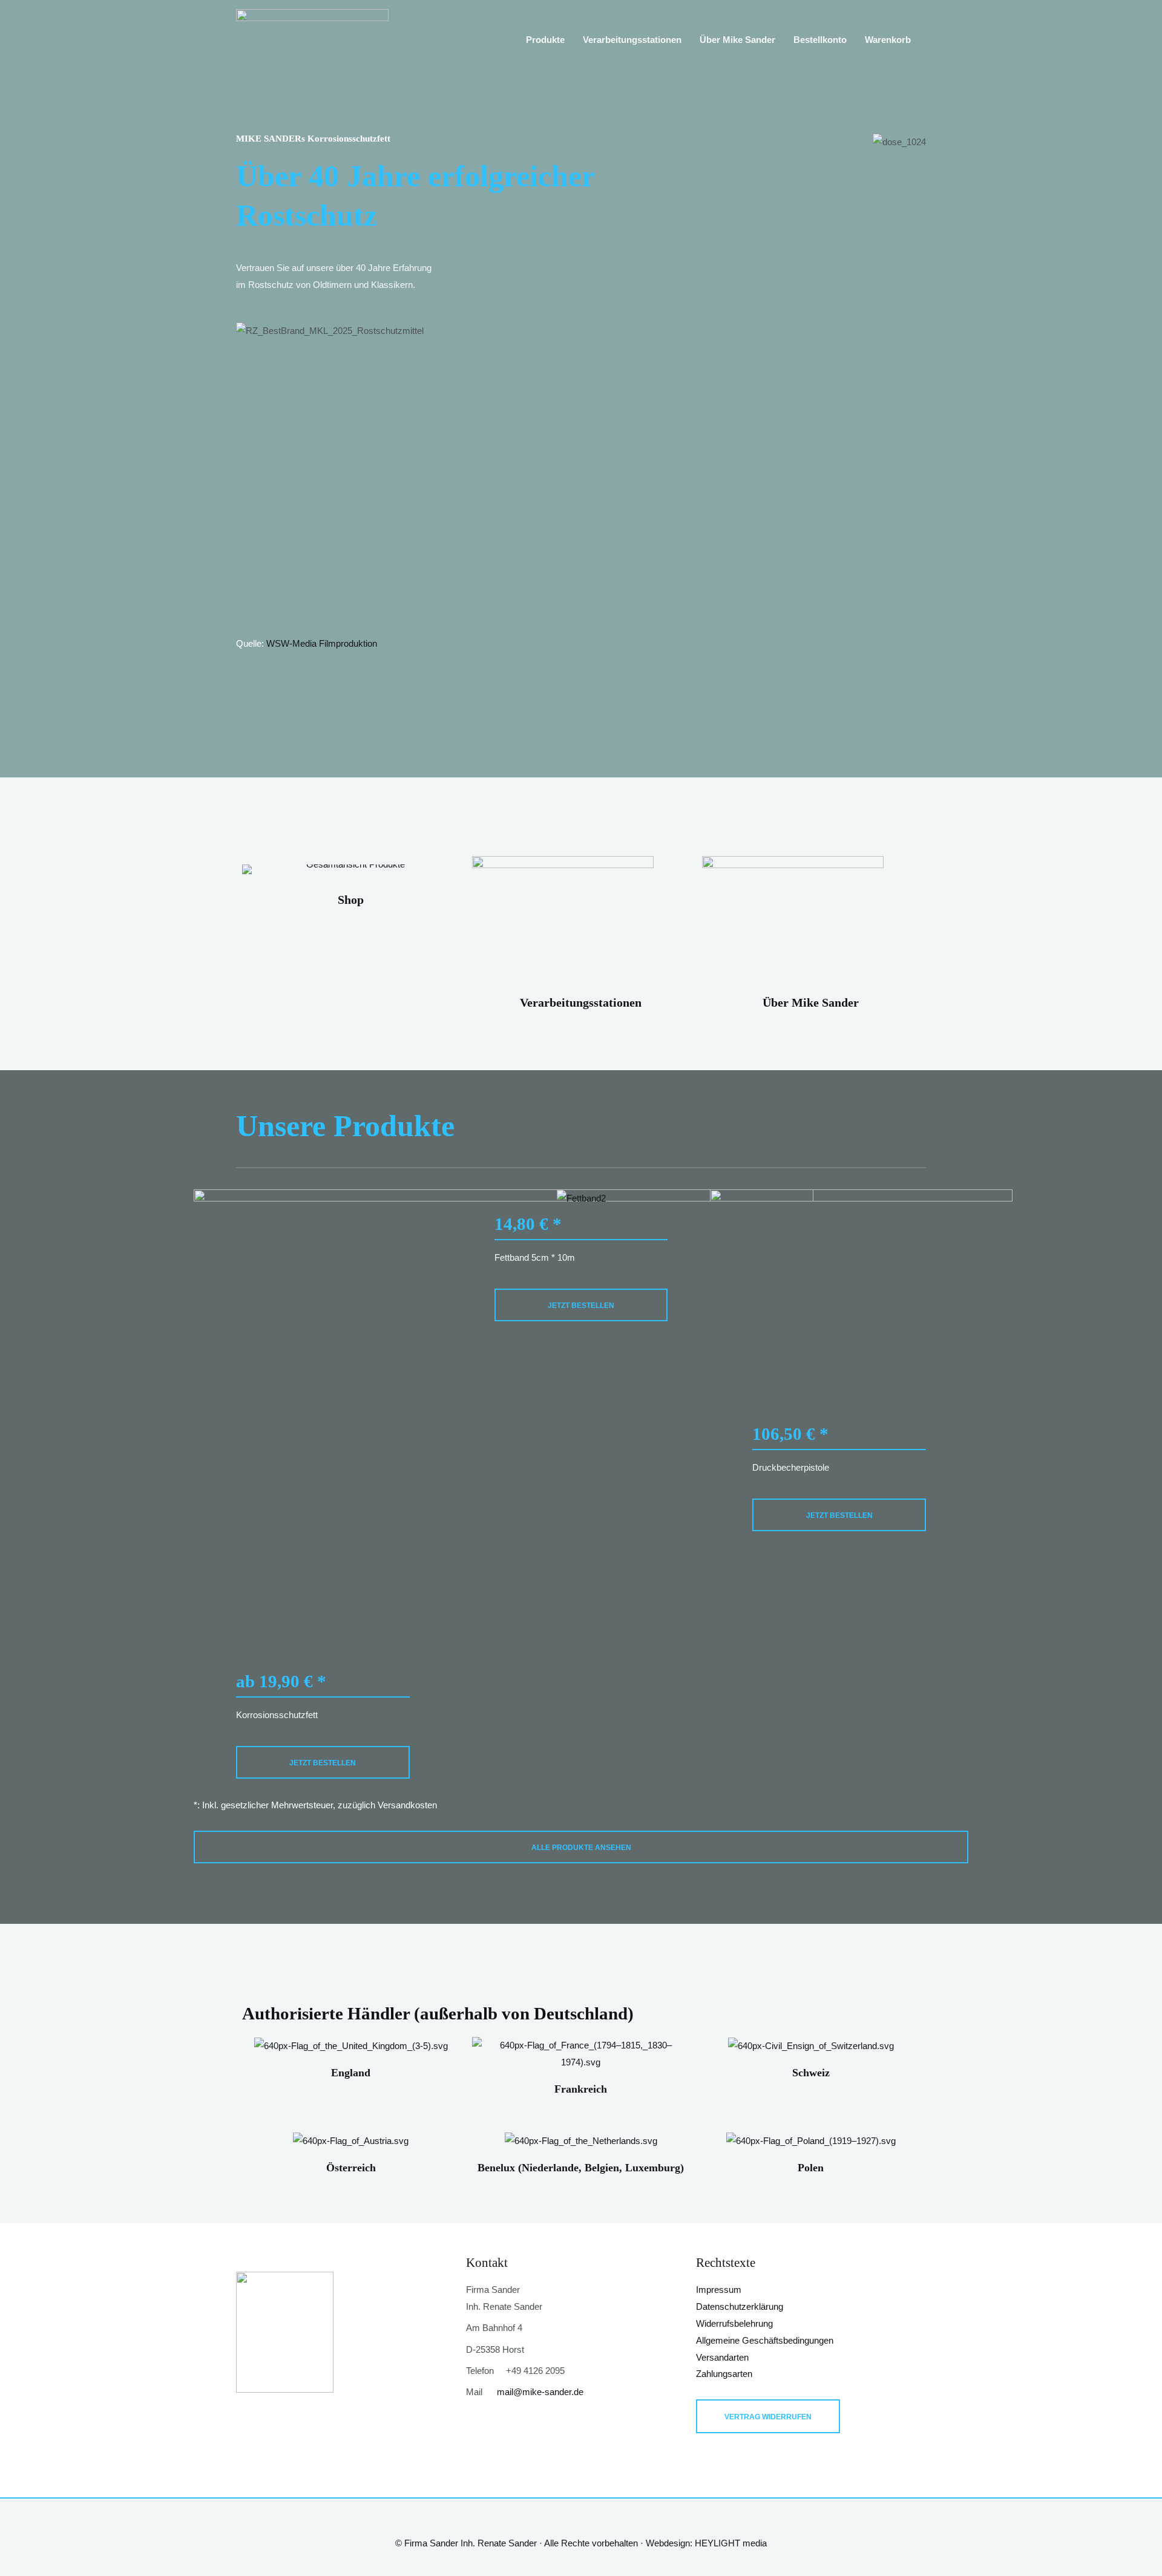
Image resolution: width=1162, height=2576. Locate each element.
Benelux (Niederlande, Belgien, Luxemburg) (581, 2168)
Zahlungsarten (724, 2374)
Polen (811, 2168)
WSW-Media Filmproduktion (322, 643)
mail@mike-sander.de (540, 2392)
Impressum (719, 2290)
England (351, 2073)
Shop (351, 900)
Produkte (545, 40)
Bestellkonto (820, 40)
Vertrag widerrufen (768, 2417)
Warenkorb (888, 40)
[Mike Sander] (312, 38)
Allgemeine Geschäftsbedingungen (765, 2340)
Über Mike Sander (737, 40)
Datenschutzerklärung (740, 2306)
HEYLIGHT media (731, 2543)
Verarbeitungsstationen (632, 40)
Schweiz (811, 2073)
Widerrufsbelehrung (734, 2323)
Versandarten (722, 2357)
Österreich (351, 2168)
